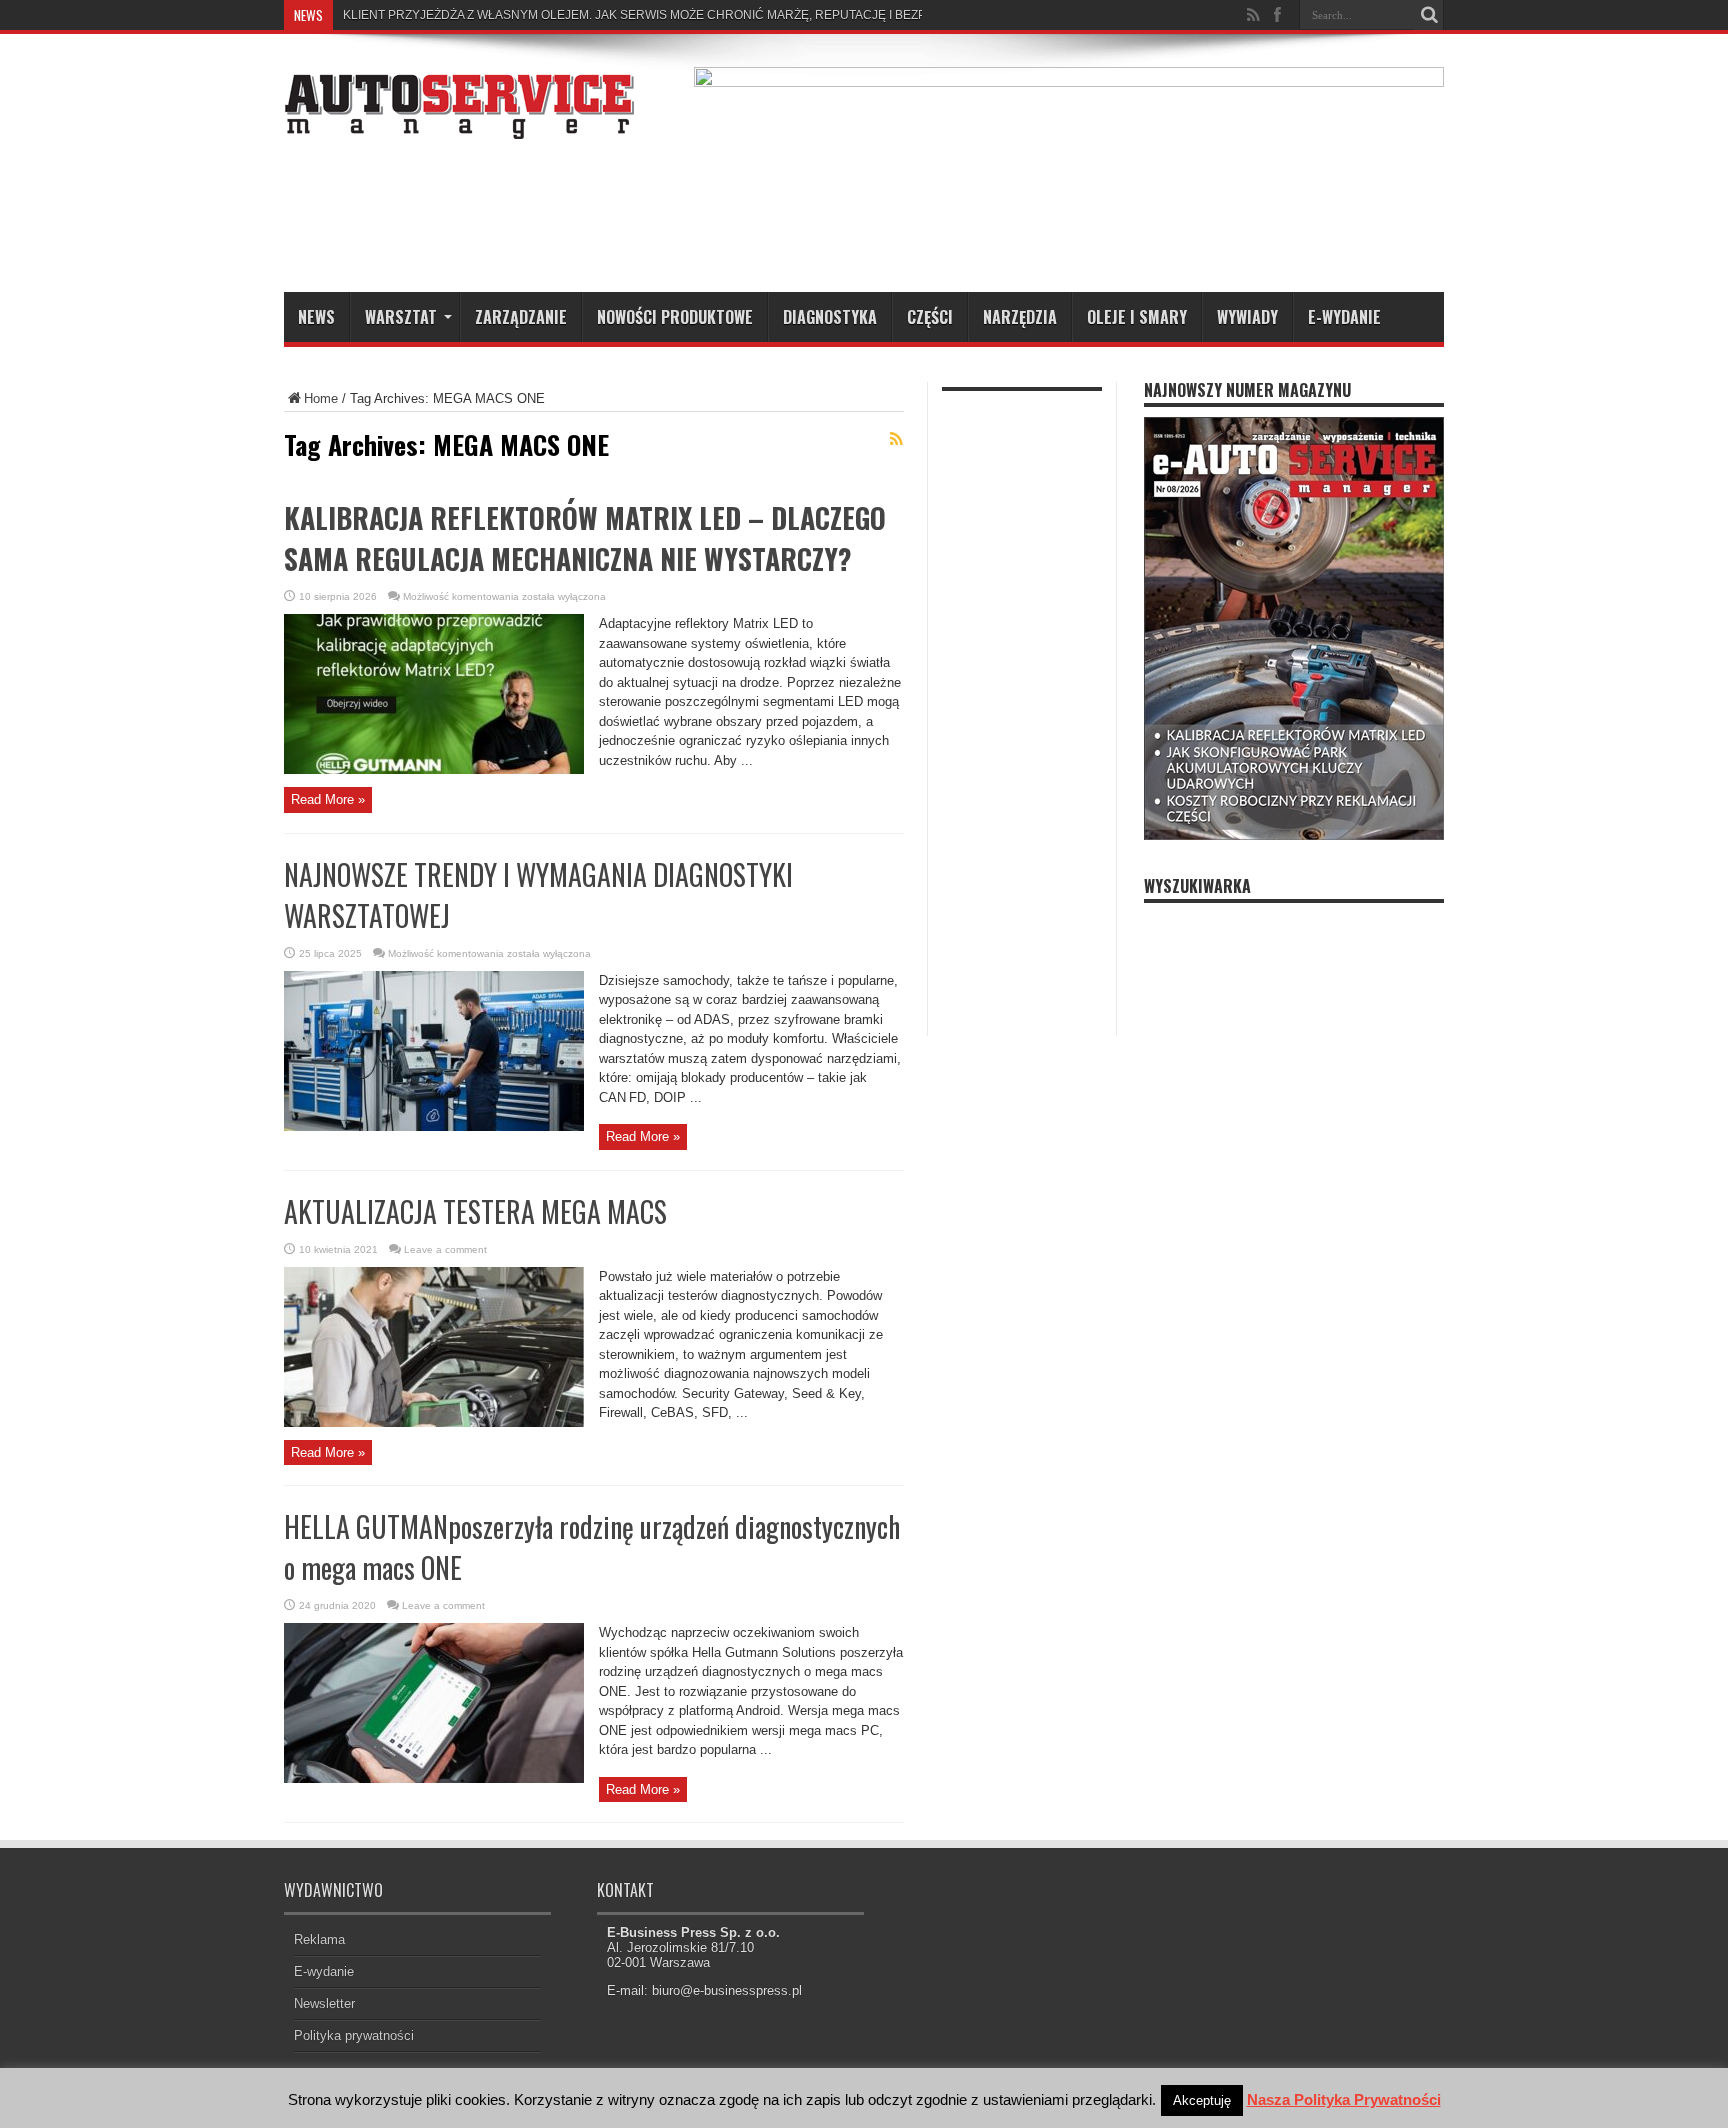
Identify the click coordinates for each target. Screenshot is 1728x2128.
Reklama (319, 1939)
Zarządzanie (521, 317)
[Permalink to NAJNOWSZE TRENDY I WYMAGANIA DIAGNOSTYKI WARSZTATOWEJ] (434, 1126)
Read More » (328, 799)
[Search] (1429, 15)
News (316, 317)
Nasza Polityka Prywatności (1344, 2099)
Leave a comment (445, 1249)
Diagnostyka (830, 317)
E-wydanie (1344, 317)
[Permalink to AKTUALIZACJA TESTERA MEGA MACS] (434, 1422)
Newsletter (324, 2003)
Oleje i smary (1137, 317)
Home (321, 398)
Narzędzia (1020, 317)
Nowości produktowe (675, 317)
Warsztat (401, 317)
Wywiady (1247, 317)
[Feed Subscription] (896, 439)
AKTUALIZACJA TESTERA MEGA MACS (475, 1211)
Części (930, 317)
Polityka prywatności (354, 2035)
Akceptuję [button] (1202, 2100)
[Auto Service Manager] (459, 124)
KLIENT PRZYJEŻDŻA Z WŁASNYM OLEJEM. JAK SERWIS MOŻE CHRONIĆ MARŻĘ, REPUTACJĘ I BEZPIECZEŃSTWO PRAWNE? (705, 15)
